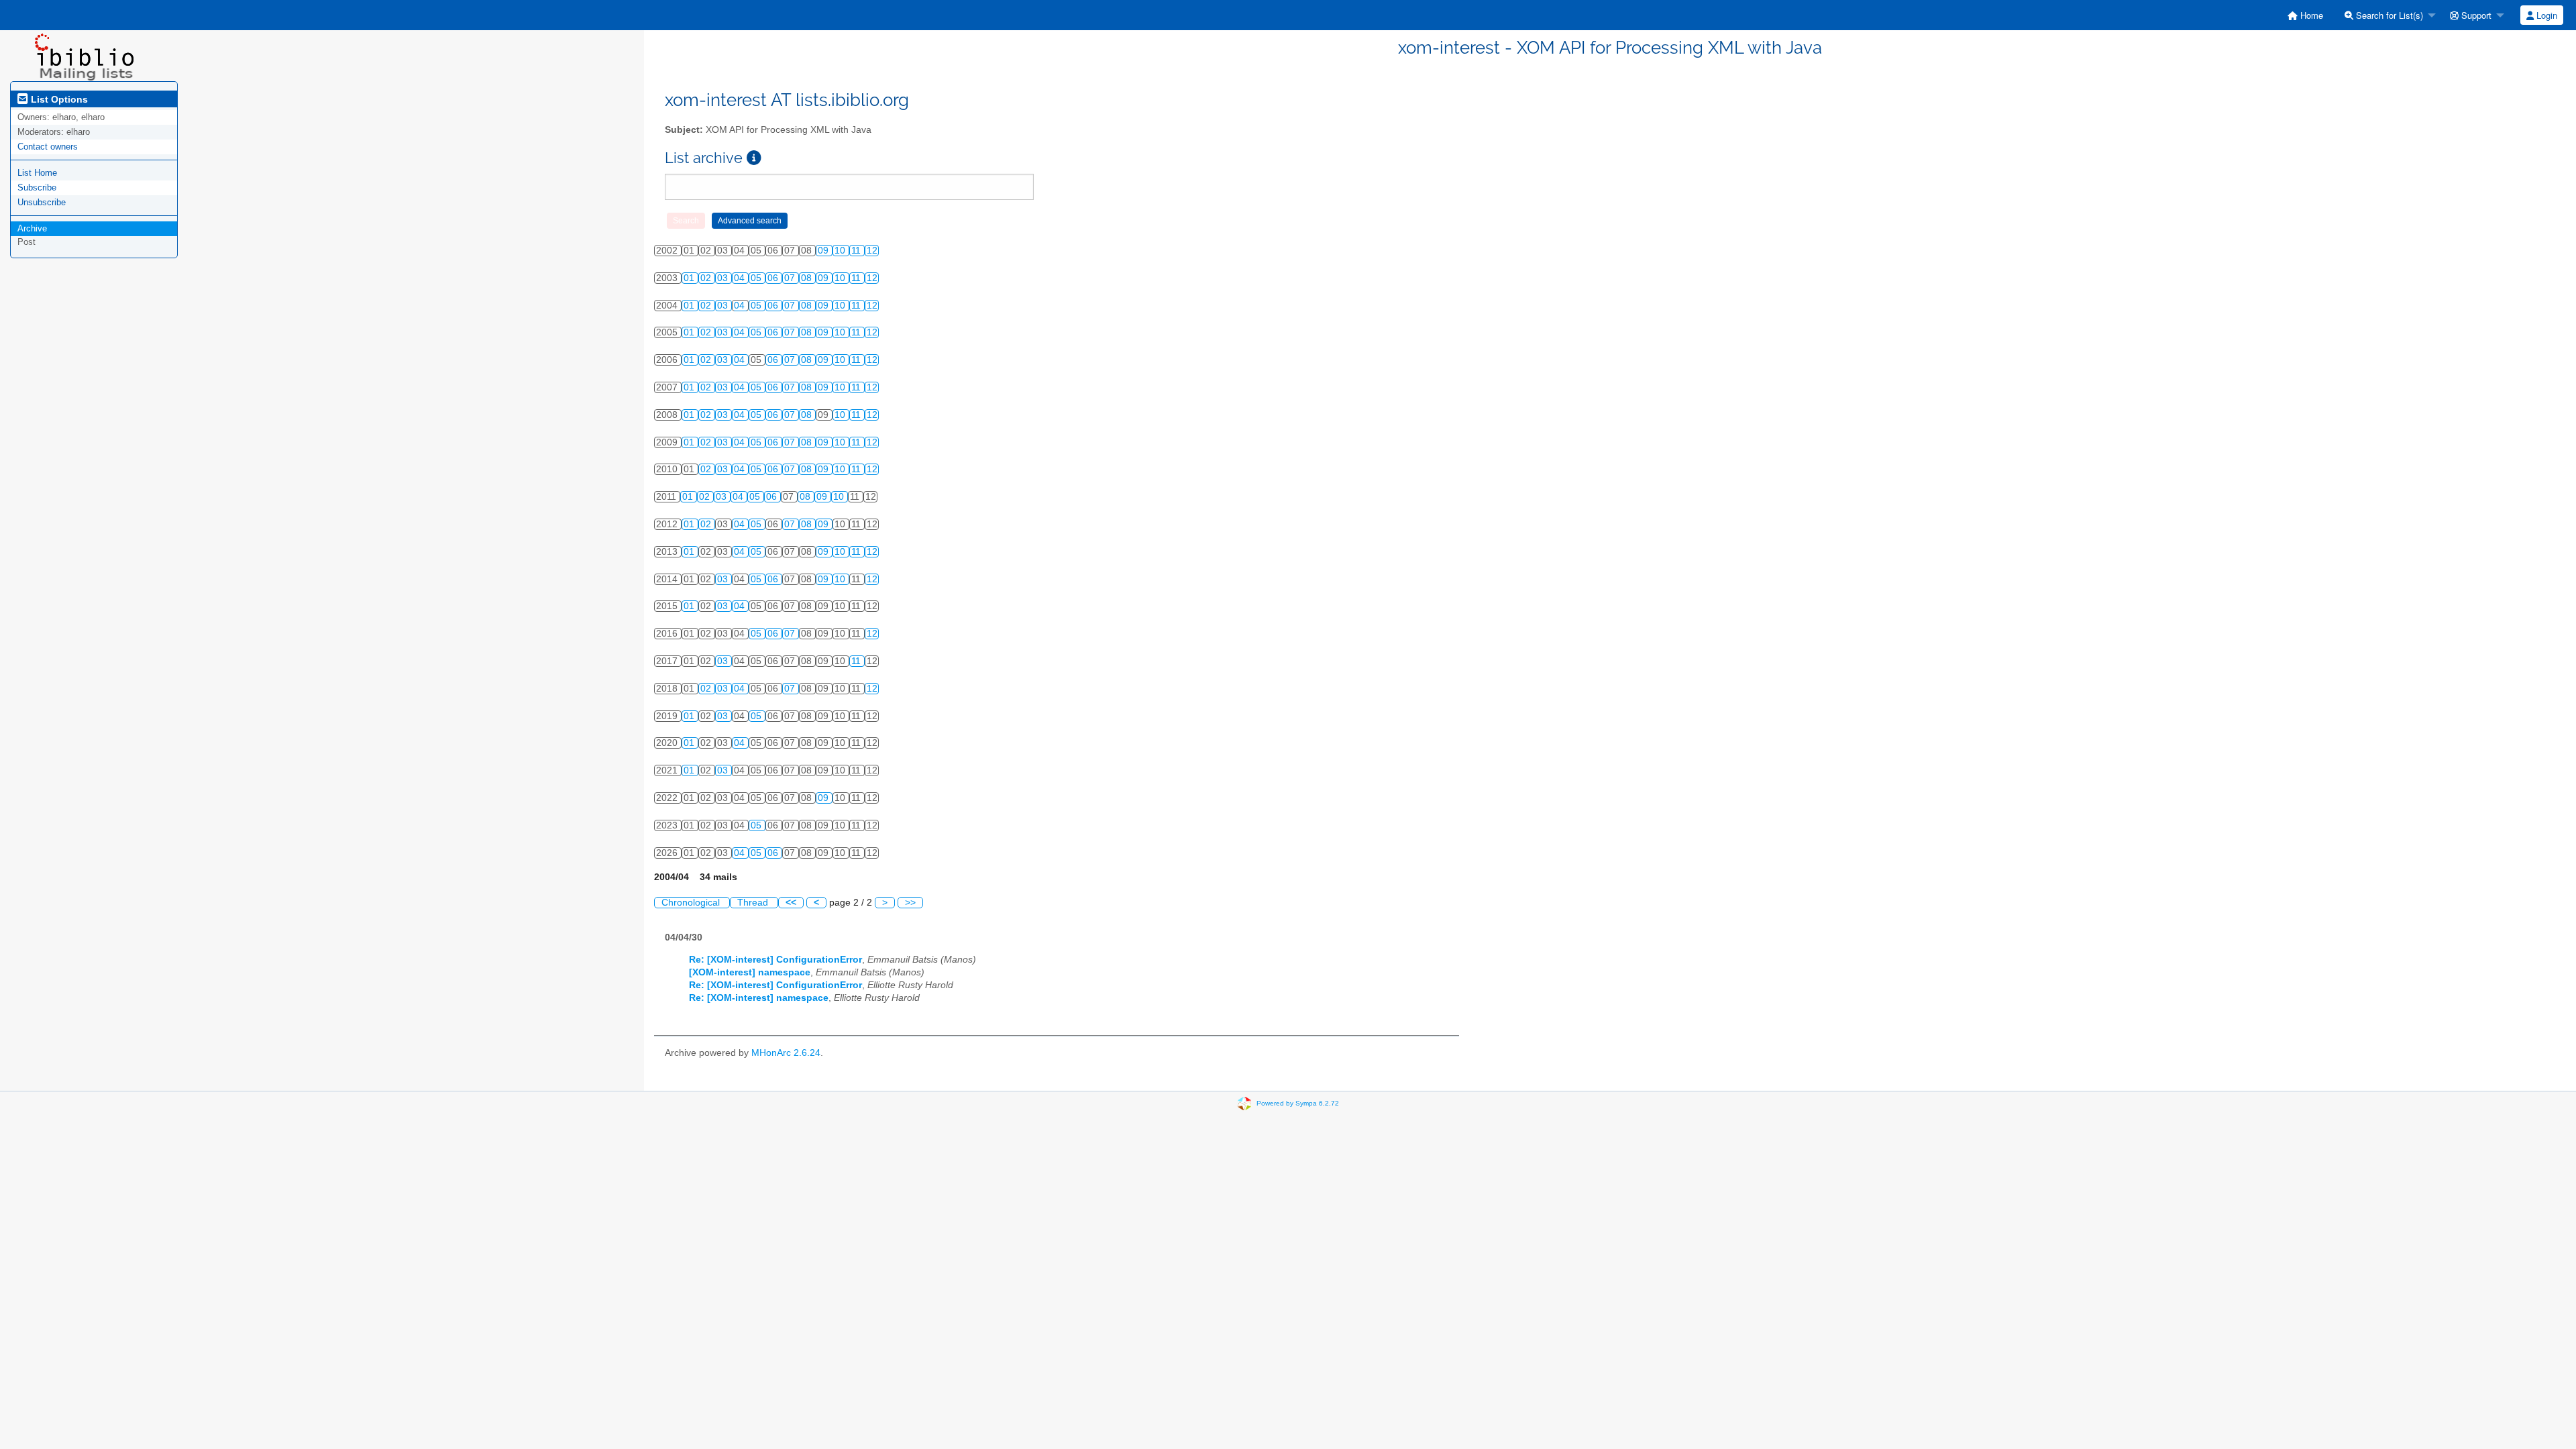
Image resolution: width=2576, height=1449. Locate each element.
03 (724, 278)
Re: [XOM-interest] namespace (759, 998)
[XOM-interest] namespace (750, 972)
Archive (32, 228)
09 (824, 251)
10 (841, 251)
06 (774, 278)
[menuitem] (2305, 15)
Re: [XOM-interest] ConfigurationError (775, 960)
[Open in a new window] (754, 158)
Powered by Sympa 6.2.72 (1298, 1103)
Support (2475, 15)
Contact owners (48, 147)
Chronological (692, 903)
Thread (754, 903)
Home (2310, 15)
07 (791, 278)
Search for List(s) (2388, 15)
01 (690, 278)
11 (857, 251)
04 (741, 278)
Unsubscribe (42, 202)
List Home (37, 173)
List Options (58, 99)
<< (791, 903)
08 (808, 278)
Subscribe (37, 187)
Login (2545, 15)
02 (707, 278)
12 (872, 251)
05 (757, 278)
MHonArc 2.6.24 (786, 1053)
